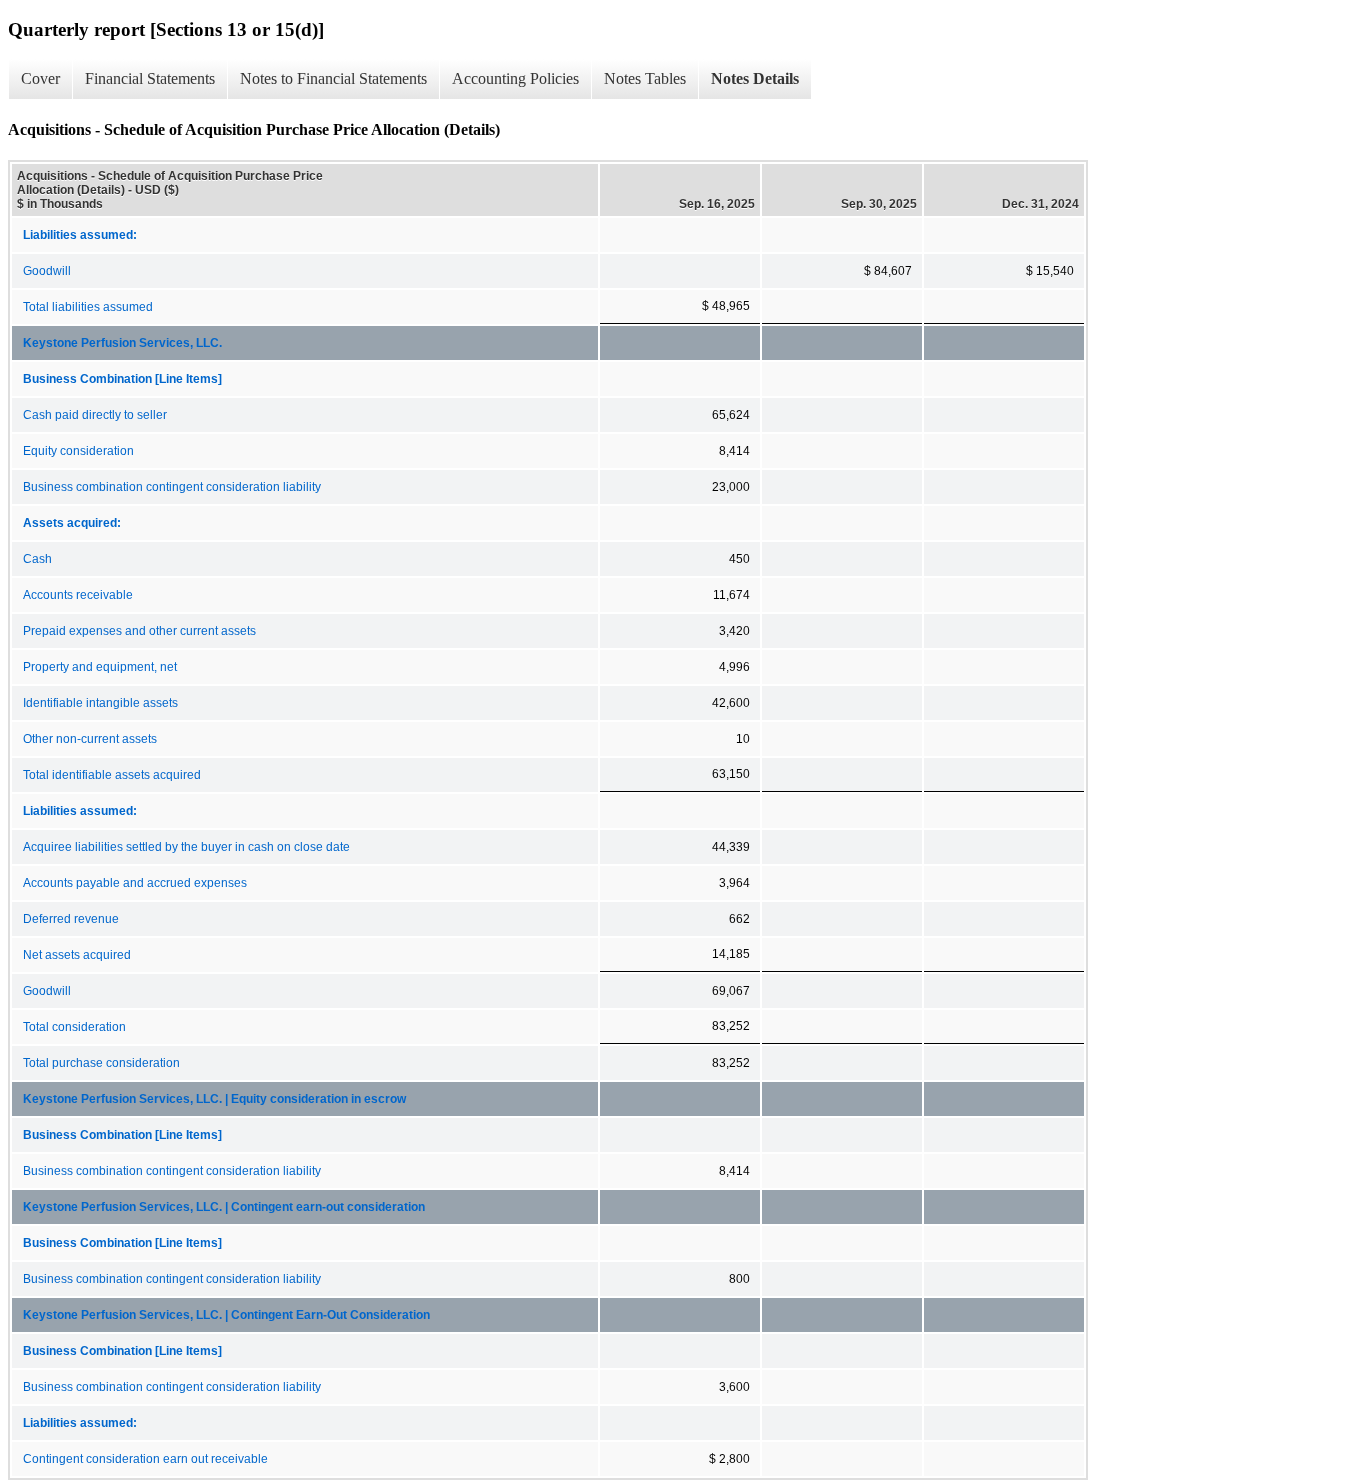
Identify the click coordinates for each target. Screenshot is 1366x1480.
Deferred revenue (71, 919)
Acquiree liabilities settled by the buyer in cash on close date (186, 847)
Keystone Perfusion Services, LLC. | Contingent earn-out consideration (224, 1207)
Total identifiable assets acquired (112, 775)
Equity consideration (78, 451)
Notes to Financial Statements (333, 78)
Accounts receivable (78, 595)
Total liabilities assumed (88, 307)
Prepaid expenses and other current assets (139, 631)
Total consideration (74, 1027)
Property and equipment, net (100, 667)
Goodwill (47, 271)
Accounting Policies (515, 78)
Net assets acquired (77, 955)
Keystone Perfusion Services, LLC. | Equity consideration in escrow (214, 1099)
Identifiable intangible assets (100, 703)
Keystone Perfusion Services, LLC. (122, 343)
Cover (40, 78)
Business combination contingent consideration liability (172, 487)
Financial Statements (150, 78)
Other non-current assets (90, 739)
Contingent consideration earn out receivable (145, 1459)
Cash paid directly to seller (95, 415)
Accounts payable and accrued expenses (135, 883)
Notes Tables (645, 78)
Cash (37, 559)
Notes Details (755, 78)
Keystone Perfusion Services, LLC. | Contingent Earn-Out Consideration (226, 1315)
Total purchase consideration (101, 1063)
